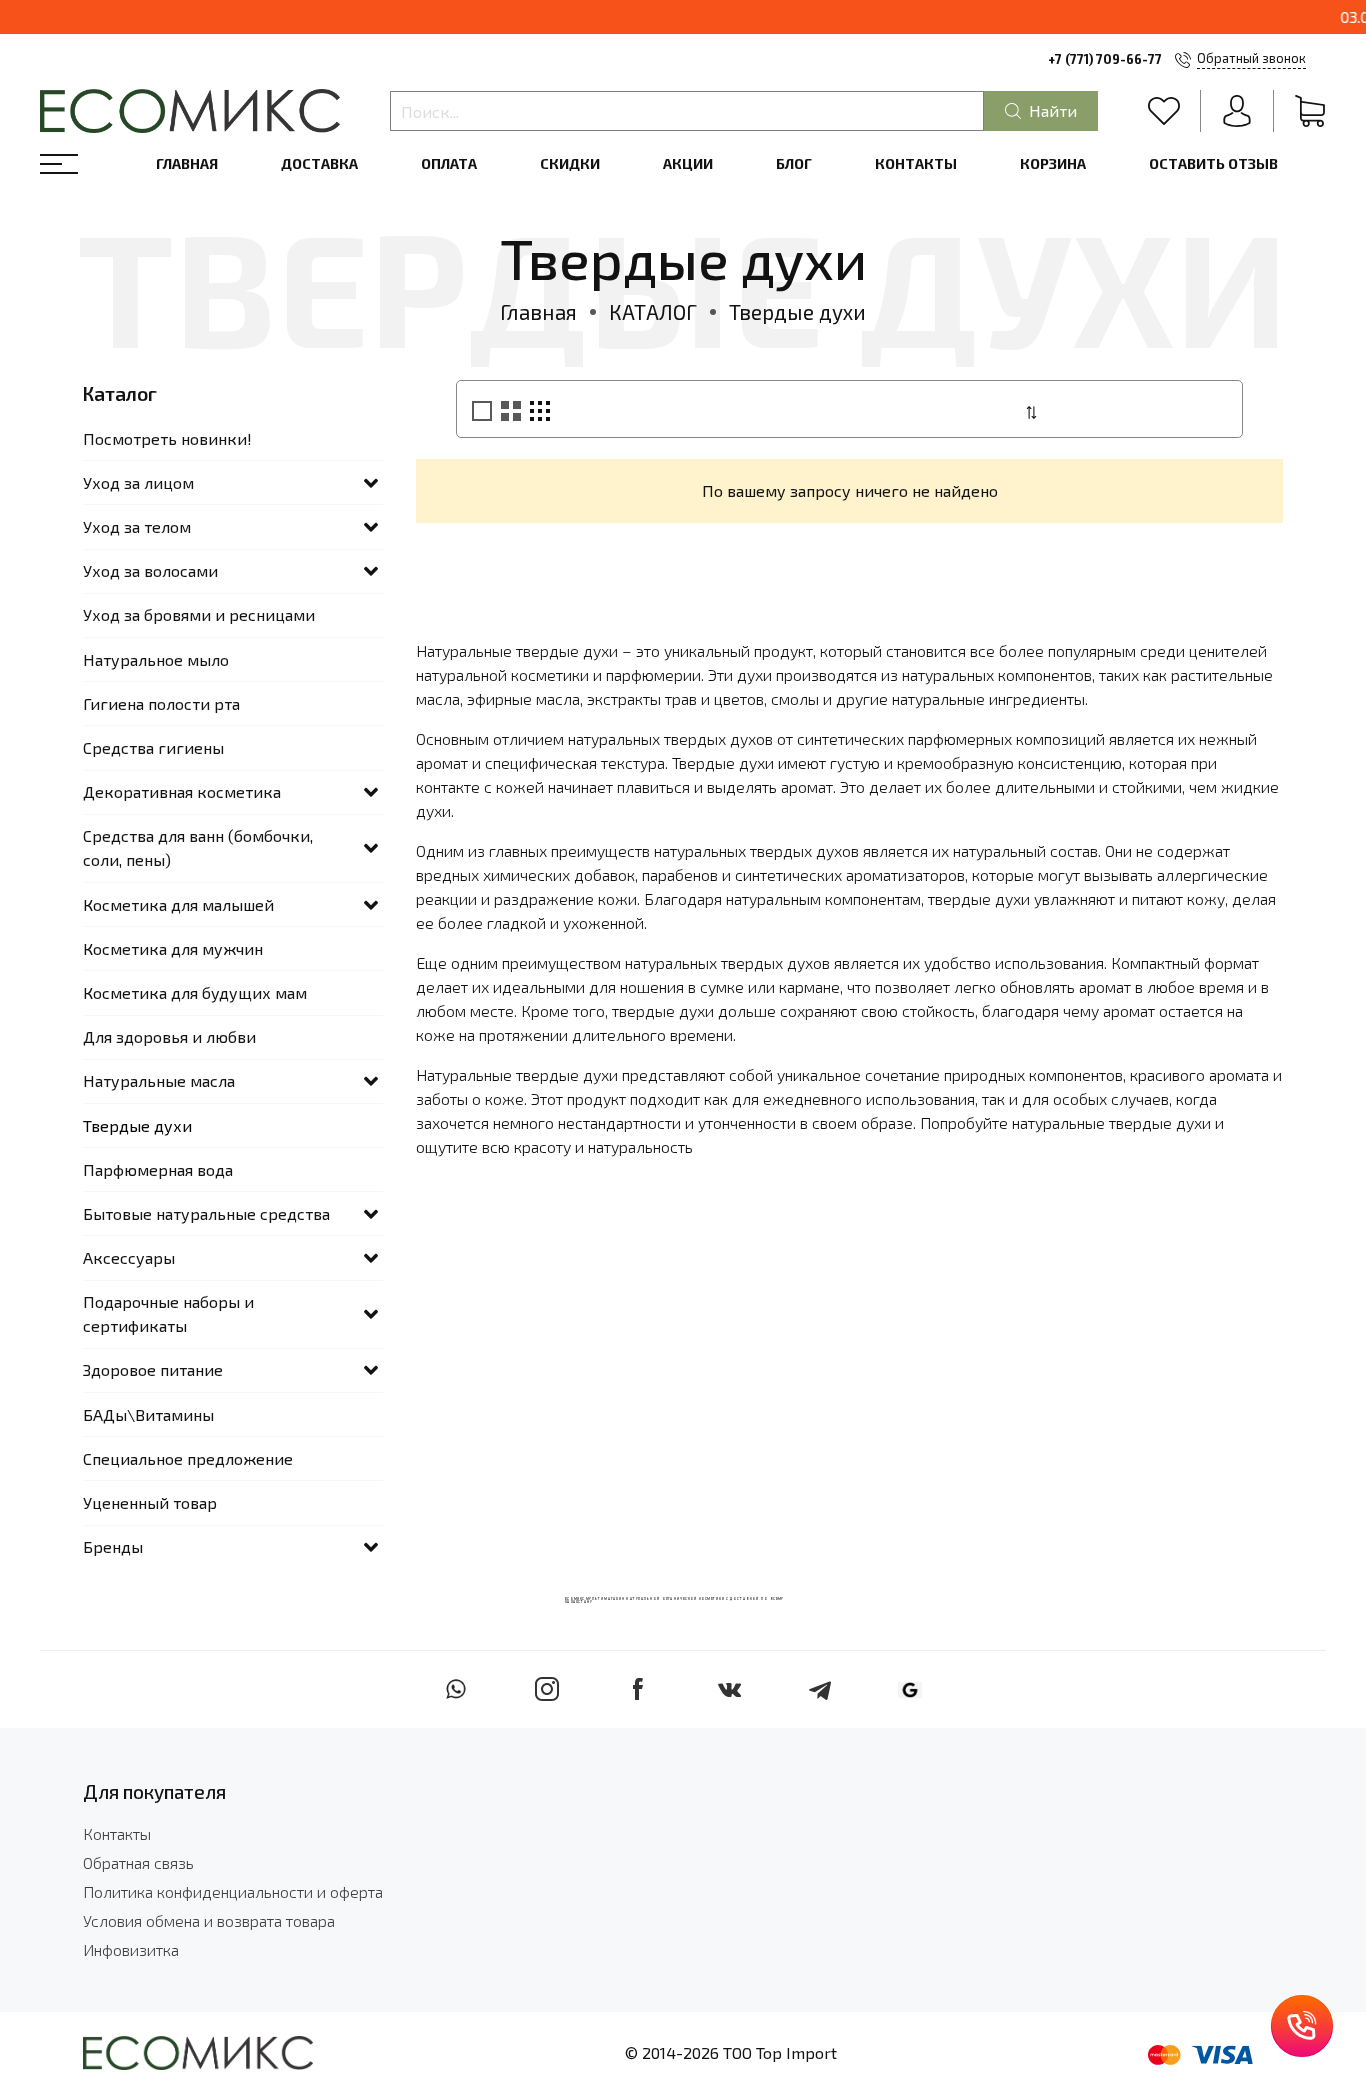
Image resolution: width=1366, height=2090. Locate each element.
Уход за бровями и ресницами (199, 614)
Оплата (449, 163)
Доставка (319, 163)
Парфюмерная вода (158, 1169)
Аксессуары (129, 1257)
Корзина (1053, 163)
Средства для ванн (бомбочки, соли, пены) (198, 847)
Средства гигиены (153, 747)
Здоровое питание (153, 1369)
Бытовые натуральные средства (206, 1213)
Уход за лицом (138, 482)
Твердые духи (137, 1125)
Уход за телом (137, 526)
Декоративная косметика (182, 791)
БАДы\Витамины (148, 1414)
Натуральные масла (159, 1080)
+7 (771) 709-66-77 (1105, 59)
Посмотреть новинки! (167, 438)
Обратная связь (138, 1862)
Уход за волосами (150, 570)
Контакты (916, 163)
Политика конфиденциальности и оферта (233, 1891)
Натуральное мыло (156, 659)
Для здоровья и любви (169, 1036)
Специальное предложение (188, 1458)
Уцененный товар (150, 1502)
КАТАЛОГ (653, 311)
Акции (688, 163)
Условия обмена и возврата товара (209, 1920)
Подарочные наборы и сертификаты (168, 1313)
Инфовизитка (131, 1949)
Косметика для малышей (178, 904)
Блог (794, 163)
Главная (187, 163)
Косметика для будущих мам (195, 992)
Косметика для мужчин (173, 948)
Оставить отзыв (1213, 163)
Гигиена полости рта (161, 703)
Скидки (570, 163)
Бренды (113, 1546)
